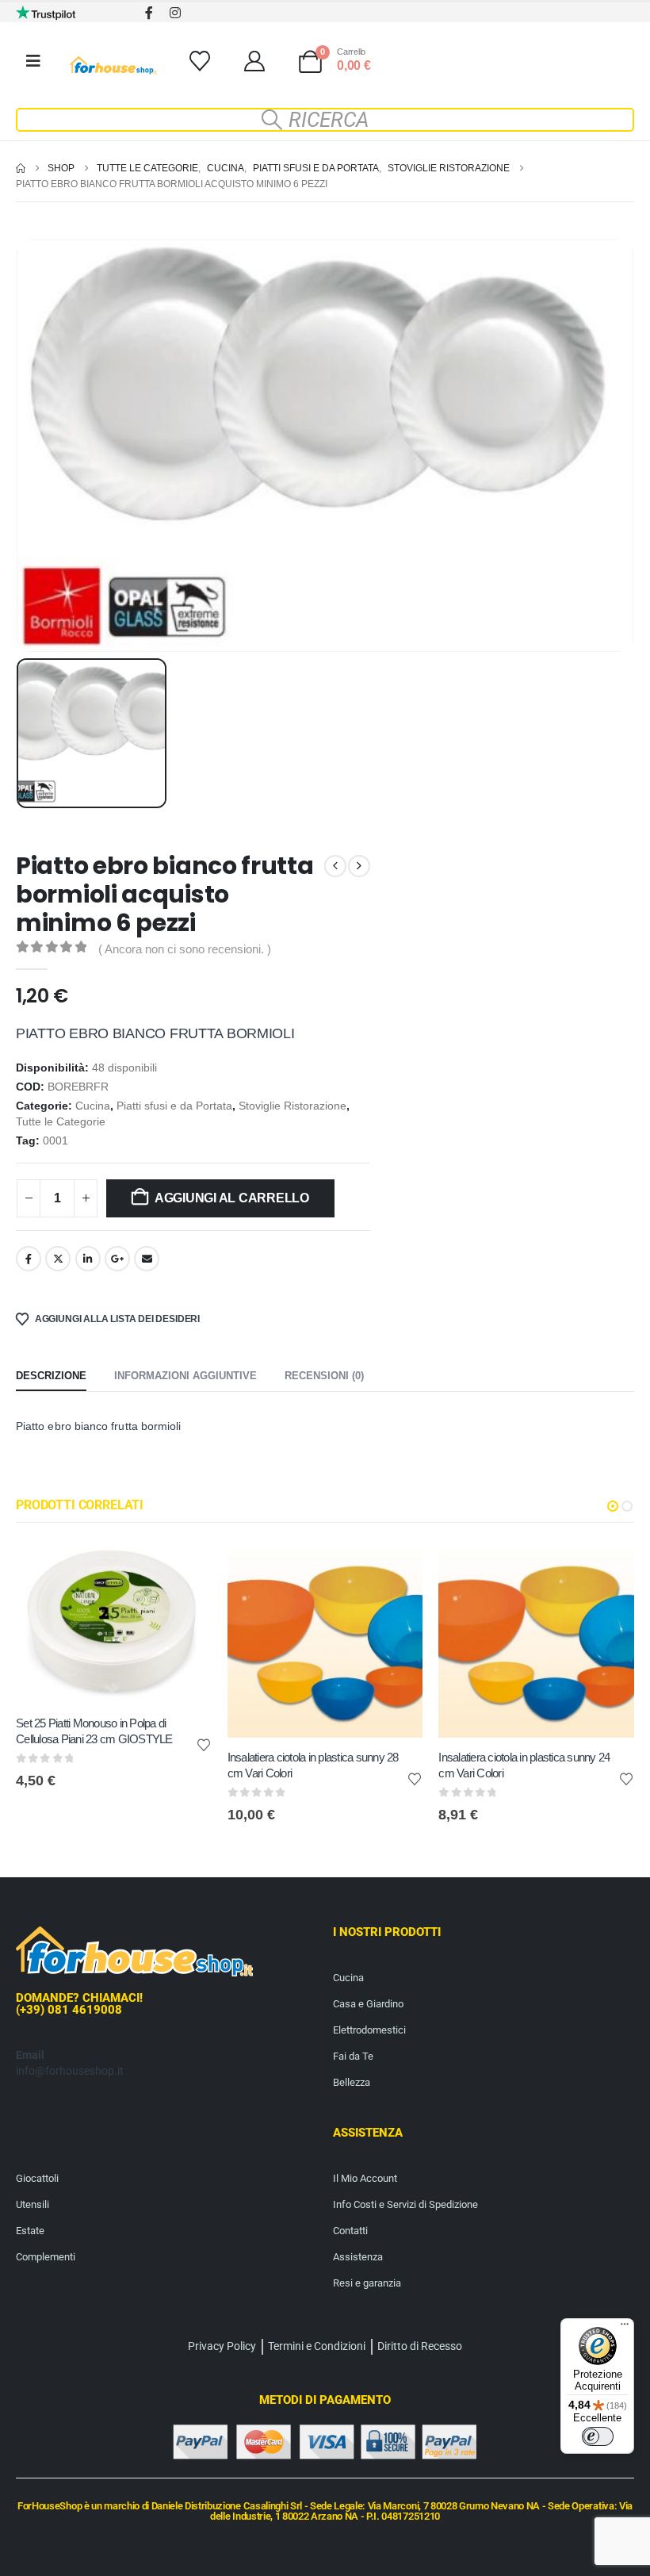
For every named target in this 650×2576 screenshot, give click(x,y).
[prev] (335, 866)
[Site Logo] (113, 65)
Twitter (58, 1259)
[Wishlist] (199, 61)
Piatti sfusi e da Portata (174, 1106)
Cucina (93, 1106)
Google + (117, 1259)
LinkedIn (88, 1259)
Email (147, 1259)
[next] (359, 866)
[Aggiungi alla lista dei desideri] (204, 1744)
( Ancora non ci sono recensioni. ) (185, 949)
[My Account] (254, 61)
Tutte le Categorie (61, 1122)
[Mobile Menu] (33, 61)
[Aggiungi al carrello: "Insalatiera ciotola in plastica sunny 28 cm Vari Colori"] (396, 1568)
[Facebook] (149, 12)
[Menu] (625, 2328)
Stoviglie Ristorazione (292, 1106)
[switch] (598, 2436)
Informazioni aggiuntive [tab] (185, 1376)
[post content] (114, 1623)
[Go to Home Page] (21, 168)
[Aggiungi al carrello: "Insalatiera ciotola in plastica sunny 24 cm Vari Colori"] (608, 1568)
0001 (55, 1141)
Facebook (29, 1259)
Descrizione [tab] (51, 1376)
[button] (325, 120)
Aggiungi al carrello (232, 1198)
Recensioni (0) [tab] (324, 1376)
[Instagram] (175, 12)
